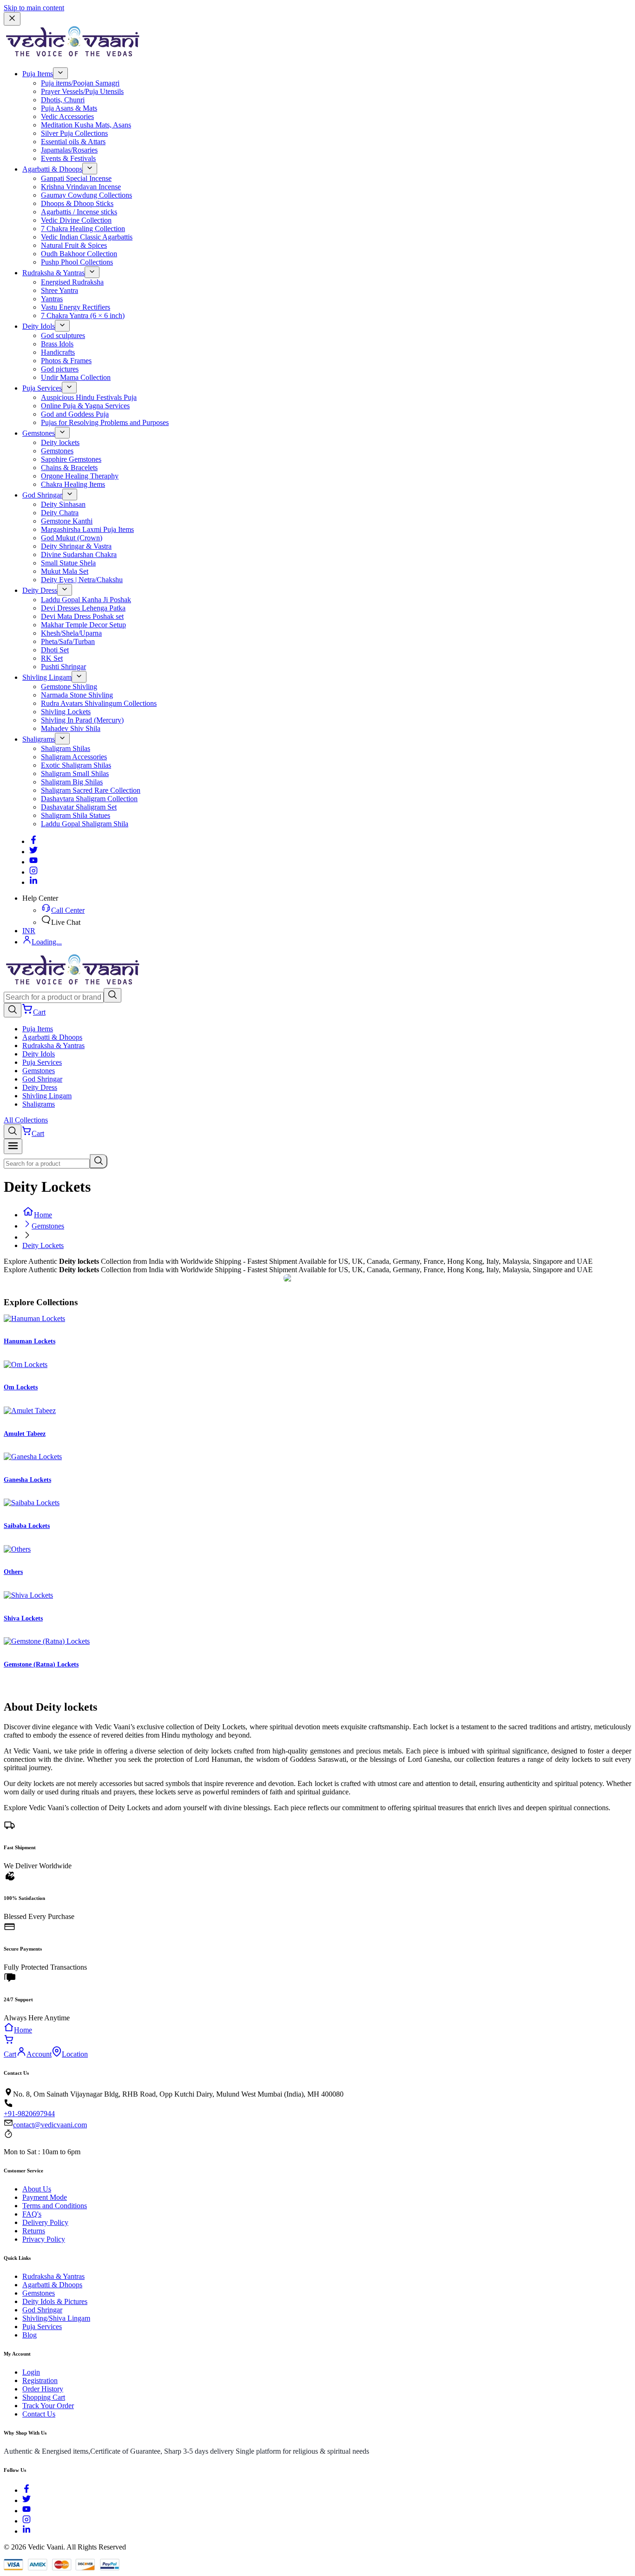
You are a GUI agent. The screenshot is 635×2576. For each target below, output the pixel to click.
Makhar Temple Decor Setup (83, 625)
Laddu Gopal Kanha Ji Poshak (86, 600)
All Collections (26, 1120)
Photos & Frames (66, 361)
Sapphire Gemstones (71, 459)
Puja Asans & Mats (69, 108)
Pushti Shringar (63, 667)
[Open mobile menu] (13, 1146)
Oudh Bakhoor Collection (79, 254)
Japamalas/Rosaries (69, 150)
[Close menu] (12, 19)
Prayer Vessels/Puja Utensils (82, 91)
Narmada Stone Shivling (77, 695)
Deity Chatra (60, 513)
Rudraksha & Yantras (53, 273)
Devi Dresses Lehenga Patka (83, 608)
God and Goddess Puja (75, 414)
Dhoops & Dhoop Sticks (77, 203)
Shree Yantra (60, 290)
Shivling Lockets (66, 712)
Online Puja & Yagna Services (85, 406)
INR (29, 931)
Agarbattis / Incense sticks (79, 212)
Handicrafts (58, 352)
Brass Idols (57, 344)
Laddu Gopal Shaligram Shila (85, 824)
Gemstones (39, 433)
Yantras (52, 299)
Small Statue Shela (68, 563)
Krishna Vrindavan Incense (81, 187)
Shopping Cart (44, 2397)
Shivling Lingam (47, 677)
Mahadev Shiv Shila (71, 728)
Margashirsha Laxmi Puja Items (87, 529)
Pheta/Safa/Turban (68, 641)
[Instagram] (33, 872)
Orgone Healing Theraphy (80, 476)
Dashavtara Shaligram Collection (89, 799)
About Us (37, 2189)
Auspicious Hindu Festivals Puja (89, 397)
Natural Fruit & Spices (74, 245)
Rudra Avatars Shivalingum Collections (99, 703)
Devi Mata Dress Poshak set (82, 616)
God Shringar (42, 495)
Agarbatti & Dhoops (52, 169)
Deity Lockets (43, 1245)
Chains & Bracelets (69, 468)
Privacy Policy (44, 2239)
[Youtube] (33, 862)
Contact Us (39, 2414)
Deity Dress (40, 590)
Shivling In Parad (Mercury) (82, 720)
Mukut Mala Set (65, 571)
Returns (34, 2231)
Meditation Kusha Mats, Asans (86, 125)
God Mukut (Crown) (72, 538)
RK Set (52, 658)
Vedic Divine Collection (76, 220)
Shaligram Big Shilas (72, 782)
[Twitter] (33, 852)
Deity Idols (39, 326)
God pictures (60, 369)
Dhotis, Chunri (63, 100)
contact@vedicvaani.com (50, 2125)
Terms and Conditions (55, 2206)
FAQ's (32, 2214)
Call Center (68, 910)
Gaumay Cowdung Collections (86, 195)
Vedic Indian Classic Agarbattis (87, 237)
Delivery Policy (45, 2222)
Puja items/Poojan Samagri (80, 83)
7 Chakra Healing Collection (83, 229)
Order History (43, 2389)
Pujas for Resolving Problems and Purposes (105, 422)
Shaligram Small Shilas (75, 773)
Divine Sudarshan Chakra (79, 554)
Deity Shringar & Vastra (76, 546)
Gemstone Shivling (69, 687)
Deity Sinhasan (63, 504)
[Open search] (13, 1010)
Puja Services (42, 388)
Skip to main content (34, 8)
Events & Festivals (68, 158)
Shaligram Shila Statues (76, 815)
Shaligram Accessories (74, 757)
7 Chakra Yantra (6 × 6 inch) (83, 315)
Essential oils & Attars (73, 142)
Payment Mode (45, 2197)
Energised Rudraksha (72, 282)
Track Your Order (48, 2406)
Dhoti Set (55, 650)
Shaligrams (39, 739)
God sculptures (63, 335)
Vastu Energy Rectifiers (76, 307)
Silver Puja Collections (74, 133)
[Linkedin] (33, 882)
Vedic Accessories (67, 116)
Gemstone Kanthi (67, 521)
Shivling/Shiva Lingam (56, 2318)
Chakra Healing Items (73, 484)
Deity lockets (60, 442)
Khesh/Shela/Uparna (71, 633)
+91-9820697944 (29, 2114)
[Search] (112, 995)
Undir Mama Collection (76, 377)
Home (43, 1215)
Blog (30, 2335)
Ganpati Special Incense (76, 178)
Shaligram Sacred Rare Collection (91, 790)
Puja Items (38, 74)
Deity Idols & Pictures (55, 2301)
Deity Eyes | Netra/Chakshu (82, 580)
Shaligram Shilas (66, 748)
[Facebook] (33, 841)
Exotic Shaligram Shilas (76, 765)
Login (31, 2372)
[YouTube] (26, 2511)
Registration (40, 2380)
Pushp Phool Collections (77, 262)
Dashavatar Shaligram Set (79, 807)
